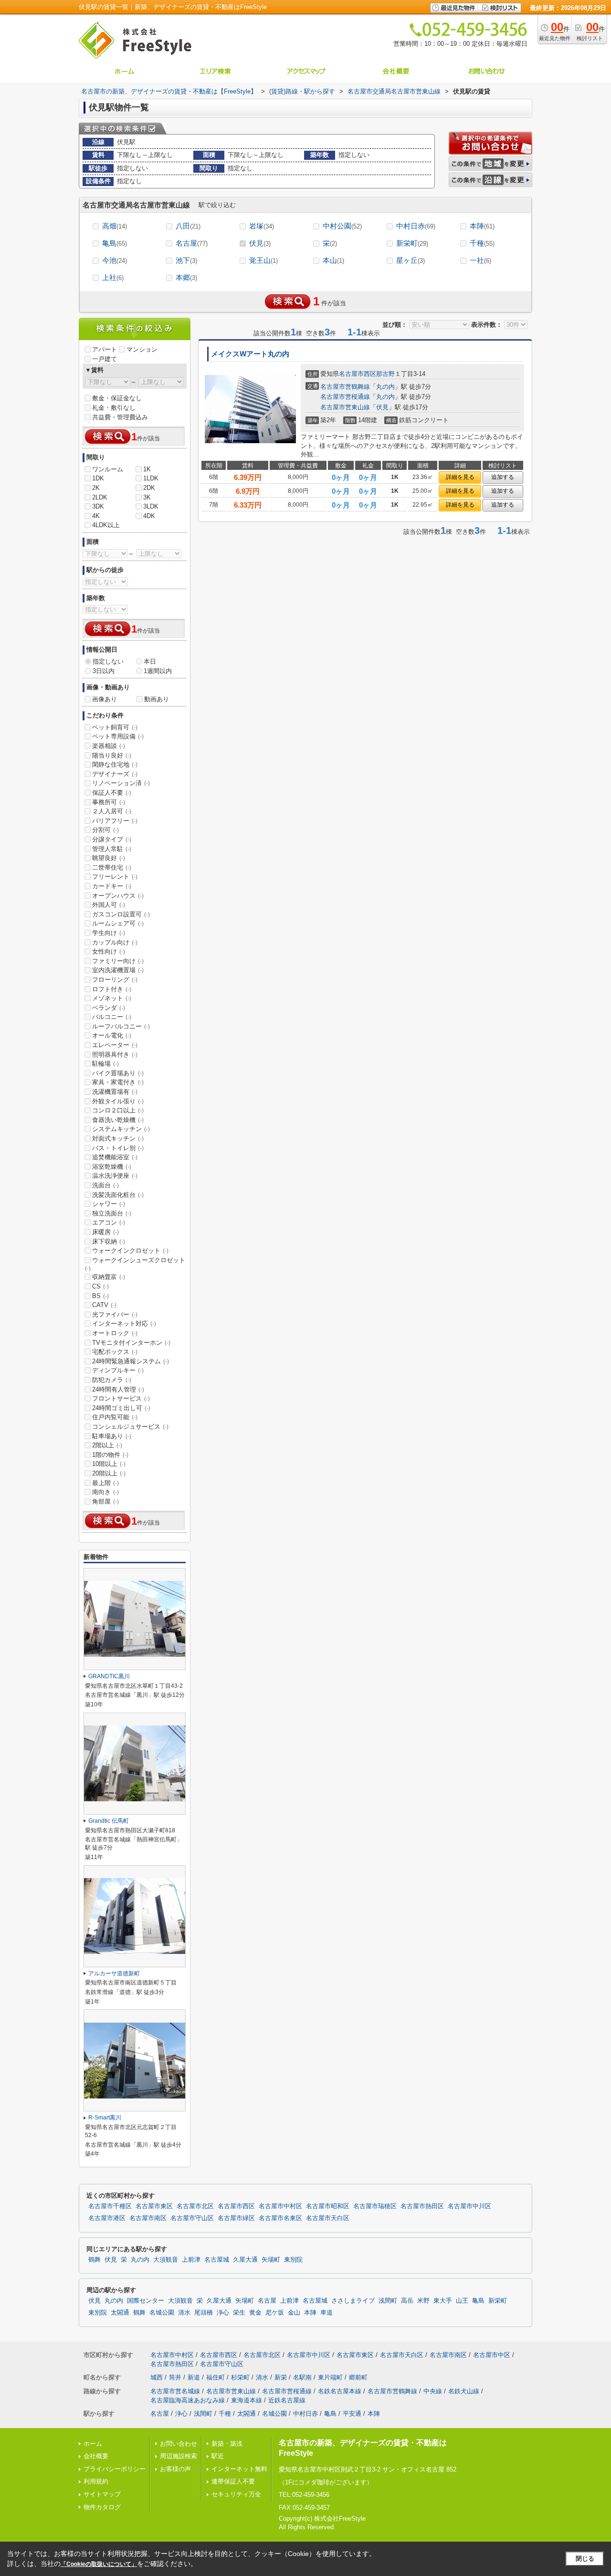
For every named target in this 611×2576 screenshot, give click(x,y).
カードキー (112, 886)
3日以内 (104, 671)
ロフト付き (112, 989)
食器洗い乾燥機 (118, 1120)
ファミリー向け (118, 961)
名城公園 (162, 2313)
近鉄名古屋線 (287, 2400)
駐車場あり (112, 1436)
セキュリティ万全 (236, 2494)
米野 (423, 2301)
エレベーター (115, 1045)
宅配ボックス (115, 1352)
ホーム (93, 2444)
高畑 (115, 226)
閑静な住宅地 (115, 764)
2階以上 (107, 1445)
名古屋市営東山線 (345, 407)
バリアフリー (115, 821)
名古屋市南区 (148, 2218)
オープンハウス (118, 896)
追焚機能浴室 (115, 1157)
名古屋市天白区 (328, 2218)
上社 (113, 277)
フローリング (115, 980)
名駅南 (302, 2377)
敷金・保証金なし (117, 398)
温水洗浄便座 (115, 1176)
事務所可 (109, 802)
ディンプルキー (118, 1370)
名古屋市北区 (195, 2206)
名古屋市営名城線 (175, 2391)
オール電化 (112, 1035)
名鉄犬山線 (464, 2391)
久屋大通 (245, 2260)
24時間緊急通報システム (131, 1361)
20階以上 (109, 1473)
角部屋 (105, 1501)
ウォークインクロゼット (130, 1251)
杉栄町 (240, 2377)
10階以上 (109, 1464)
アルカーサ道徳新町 (114, 1974)
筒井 (175, 2377)
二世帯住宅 (112, 867)
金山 (294, 2313)
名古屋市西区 (358, 374)
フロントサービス (121, 1398)
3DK (98, 506)
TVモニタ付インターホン (131, 1343)
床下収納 (109, 1241)
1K (147, 469)
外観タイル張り (118, 1101)
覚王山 (263, 260)
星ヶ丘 (411, 260)
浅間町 (388, 2301)
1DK (98, 478)
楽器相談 (109, 746)
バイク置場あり (118, 1073)
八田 (188, 226)
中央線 (433, 2391)
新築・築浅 (227, 2444)
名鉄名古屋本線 (340, 2391)
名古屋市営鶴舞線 (345, 387)
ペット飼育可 (115, 727)
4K (96, 516)
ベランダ (109, 1008)
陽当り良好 (112, 755)
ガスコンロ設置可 (121, 914)
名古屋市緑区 (236, 2218)
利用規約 (96, 2481)
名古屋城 (217, 2260)
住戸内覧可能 (115, 1417)
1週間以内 (158, 671)
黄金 (255, 2313)
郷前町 (358, 2377)
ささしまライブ (353, 2301)
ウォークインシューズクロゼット (135, 1264)
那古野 (385, 374)
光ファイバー (115, 1314)
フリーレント (115, 877)
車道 (327, 2313)
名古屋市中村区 (280, 2206)
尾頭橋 (204, 2313)
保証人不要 (112, 793)
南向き (105, 1492)
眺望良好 (109, 858)
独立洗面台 (112, 1213)
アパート (105, 349)
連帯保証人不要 (233, 2481)
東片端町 (330, 2377)
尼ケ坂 (275, 2313)
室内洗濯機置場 (118, 970)
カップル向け (115, 942)
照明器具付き (115, 1054)
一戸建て (105, 359)
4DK (149, 516)
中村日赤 (416, 226)
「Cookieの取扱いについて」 (99, 2564)
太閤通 (120, 2313)
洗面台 (105, 1185)
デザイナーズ (115, 774)
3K (147, 497)
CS (100, 1286)
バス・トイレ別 (118, 1148)
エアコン (109, 1222)
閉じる (585, 2559)
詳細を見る (460, 477)
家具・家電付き (118, 1082)
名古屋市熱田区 (422, 2206)
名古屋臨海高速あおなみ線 (188, 2400)
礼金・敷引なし (114, 408)
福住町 (216, 2377)
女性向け (109, 951)
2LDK (100, 497)
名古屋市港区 (107, 2218)
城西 (157, 2377)
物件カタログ (102, 2507)
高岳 (407, 2301)
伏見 (260, 243)
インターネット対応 (124, 1324)
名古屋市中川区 (469, 2206)
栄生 (239, 2313)
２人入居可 (112, 811)
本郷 (186, 277)
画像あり (105, 699)
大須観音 (166, 2260)
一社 (480, 260)
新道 (194, 2377)
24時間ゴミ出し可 (121, 1408)
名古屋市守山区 (192, 2218)
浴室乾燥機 (112, 1167)
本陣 (482, 226)
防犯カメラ (112, 1380)
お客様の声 (175, 2469)
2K (96, 488)
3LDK (151, 506)
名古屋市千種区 (110, 2206)
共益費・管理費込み (120, 417)
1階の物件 (110, 1455)
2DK (149, 488)
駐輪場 (105, 1064)
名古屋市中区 (492, 2355)
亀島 (115, 243)
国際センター (146, 2301)
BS (100, 1296)
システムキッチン (121, 1129)
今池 (115, 260)
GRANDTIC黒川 (109, 1676)
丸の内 (385, 387)
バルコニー (112, 1017)
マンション (142, 349)
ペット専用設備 (118, 736)
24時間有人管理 (118, 1389)
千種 (482, 243)
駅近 (218, 2456)
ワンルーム (108, 469)
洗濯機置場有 (115, 1092)
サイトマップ (102, 2494)
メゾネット (112, 998)
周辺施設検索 (179, 2456)
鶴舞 (95, 2260)
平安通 (352, 2414)
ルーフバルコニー (121, 1026)
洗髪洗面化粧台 (118, 1195)
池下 (186, 260)
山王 (462, 2301)
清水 (184, 2313)
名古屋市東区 (154, 2206)
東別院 (293, 2260)
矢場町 (271, 2260)
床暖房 (105, 1232)
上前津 (191, 2260)
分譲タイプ (112, 839)
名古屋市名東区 (280, 2218)
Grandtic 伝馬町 (109, 1821)
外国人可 (109, 905)
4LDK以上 (106, 525)
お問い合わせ (179, 2444)
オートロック (115, 1333)
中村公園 (342, 226)
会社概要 (96, 2456)
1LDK (151, 478)
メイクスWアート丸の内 (250, 354)
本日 (150, 661)
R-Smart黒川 (105, 2118)
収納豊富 (109, 1277)
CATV (104, 1305)
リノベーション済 (121, 783)
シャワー (109, 1204)
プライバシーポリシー (115, 2469)
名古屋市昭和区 (328, 2206)
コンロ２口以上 (118, 1110)
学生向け (109, 933)
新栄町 (412, 243)
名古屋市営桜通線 (345, 397)
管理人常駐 (112, 849)
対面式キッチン (118, 1138)
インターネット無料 (239, 2469)
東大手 (443, 2301)
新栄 (281, 2377)
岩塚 (262, 226)
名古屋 (192, 243)
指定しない (108, 661)
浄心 (223, 2313)
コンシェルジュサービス (130, 1427)
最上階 (105, 1483)
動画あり (157, 699)
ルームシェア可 (118, 923)
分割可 (105, 830)
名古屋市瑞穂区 (375, 2206)
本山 (333, 260)
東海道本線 (247, 2400)
